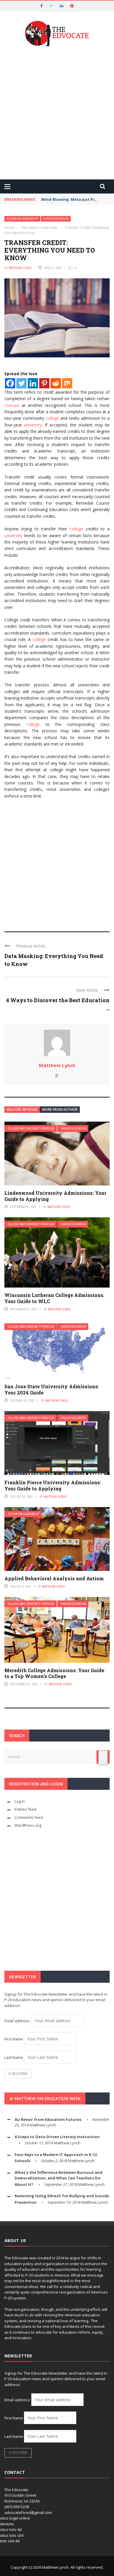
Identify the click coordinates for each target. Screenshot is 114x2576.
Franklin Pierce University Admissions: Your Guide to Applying (53, 1485)
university (33, 425)
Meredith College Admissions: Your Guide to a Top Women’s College (54, 1673)
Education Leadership (22, 219)
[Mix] (67, 383)
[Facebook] (10, 383)
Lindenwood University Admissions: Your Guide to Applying (55, 1196)
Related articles (22, 1109)
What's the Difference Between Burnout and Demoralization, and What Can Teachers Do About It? (58, 2178)
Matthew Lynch (20, 268)
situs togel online (15, 2518)
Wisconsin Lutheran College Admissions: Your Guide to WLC (54, 1298)
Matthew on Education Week (47, 2098)
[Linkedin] (33, 383)
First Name (14, 2039)
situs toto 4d (11, 2529)
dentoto (7, 2524)
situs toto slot (12, 2535)
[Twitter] (21, 383)
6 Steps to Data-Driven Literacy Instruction (57, 2137)
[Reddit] (56, 383)
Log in (20, 1801)
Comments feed (29, 1817)
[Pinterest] (44, 383)
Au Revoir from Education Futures (48, 2119)
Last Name (14, 2057)
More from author (60, 1109)
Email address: (18, 2021)
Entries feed (25, 1809)
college (52, 418)
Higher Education (56, 219)
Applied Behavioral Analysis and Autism (54, 1578)
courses (12, 405)
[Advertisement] (57, 114)
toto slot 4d (10, 2541)
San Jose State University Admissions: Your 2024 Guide (52, 1389)
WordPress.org (28, 1825)
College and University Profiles (31, 1128)
